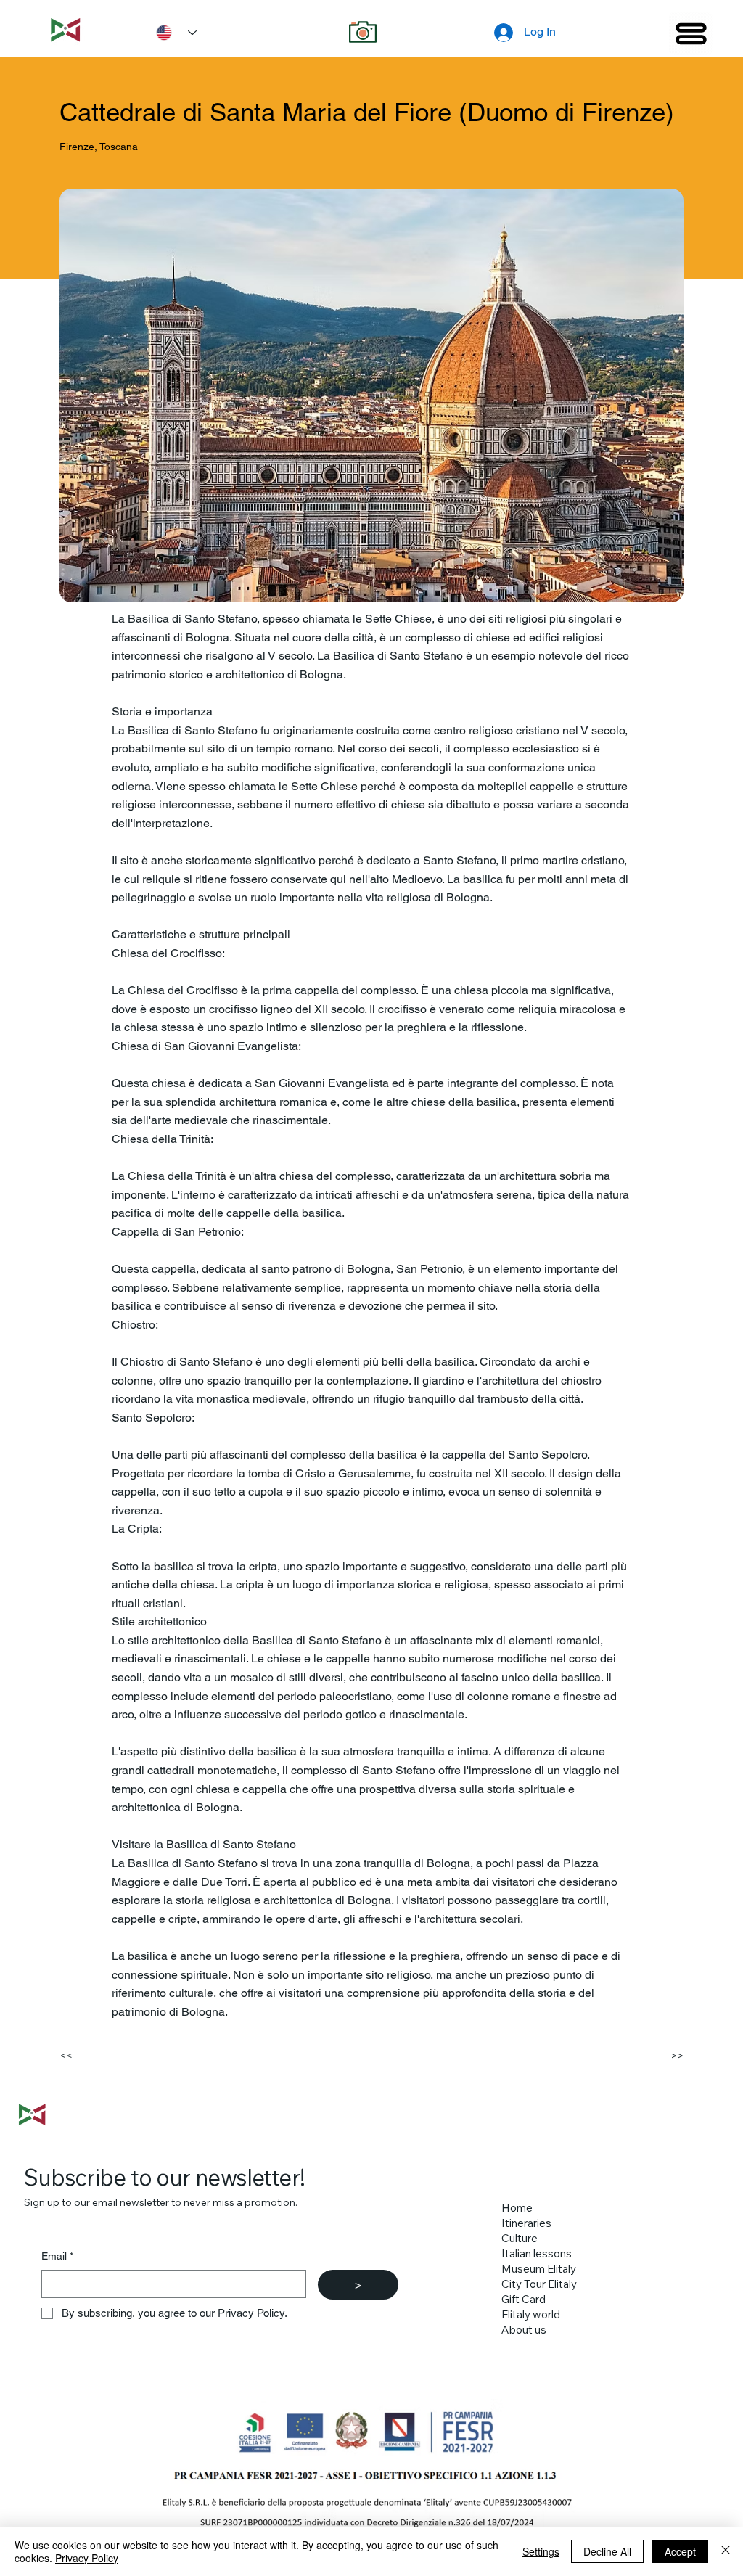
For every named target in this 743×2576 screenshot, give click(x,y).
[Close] (726, 2551)
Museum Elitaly (539, 2269)
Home (517, 2208)
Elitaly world (531, 2314)
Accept (680, 2551)
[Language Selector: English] (171, 33)
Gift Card (524, 2299)
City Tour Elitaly (539, 2284)
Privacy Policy (87, 2558)
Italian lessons (537, 2253)
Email (57, 2256)
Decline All (607, 2551)
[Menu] (691, 33)
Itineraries (526, 2223)
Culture (520, 2238)
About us (524, 2330)
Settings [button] (541, 2551)
